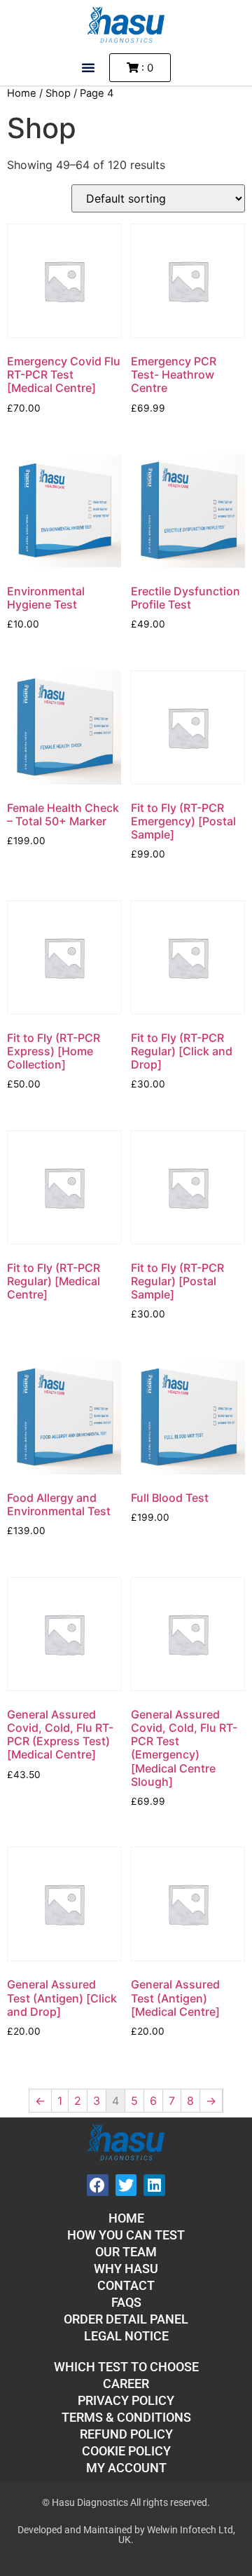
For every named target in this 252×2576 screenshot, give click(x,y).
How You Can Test (126, 2235)
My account (126, 2468)
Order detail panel (126, 2319)
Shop (58, 93)
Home (22, 93)
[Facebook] (98, 2185)
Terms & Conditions (126, 2417)
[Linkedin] (154, 2185)
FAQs (126, 2302)
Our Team (126, 2252)
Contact (126, 2285)
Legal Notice (126, 2336)
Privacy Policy (126, 2400)
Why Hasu (126, 2269)
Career (126, 2384)
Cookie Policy (126, 2451)
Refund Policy (126, 2434)
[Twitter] (126, 2185)
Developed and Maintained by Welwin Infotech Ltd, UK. (126, 2535)
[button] (88, 67)
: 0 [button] (146, 68)
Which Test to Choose (126, 2367)
